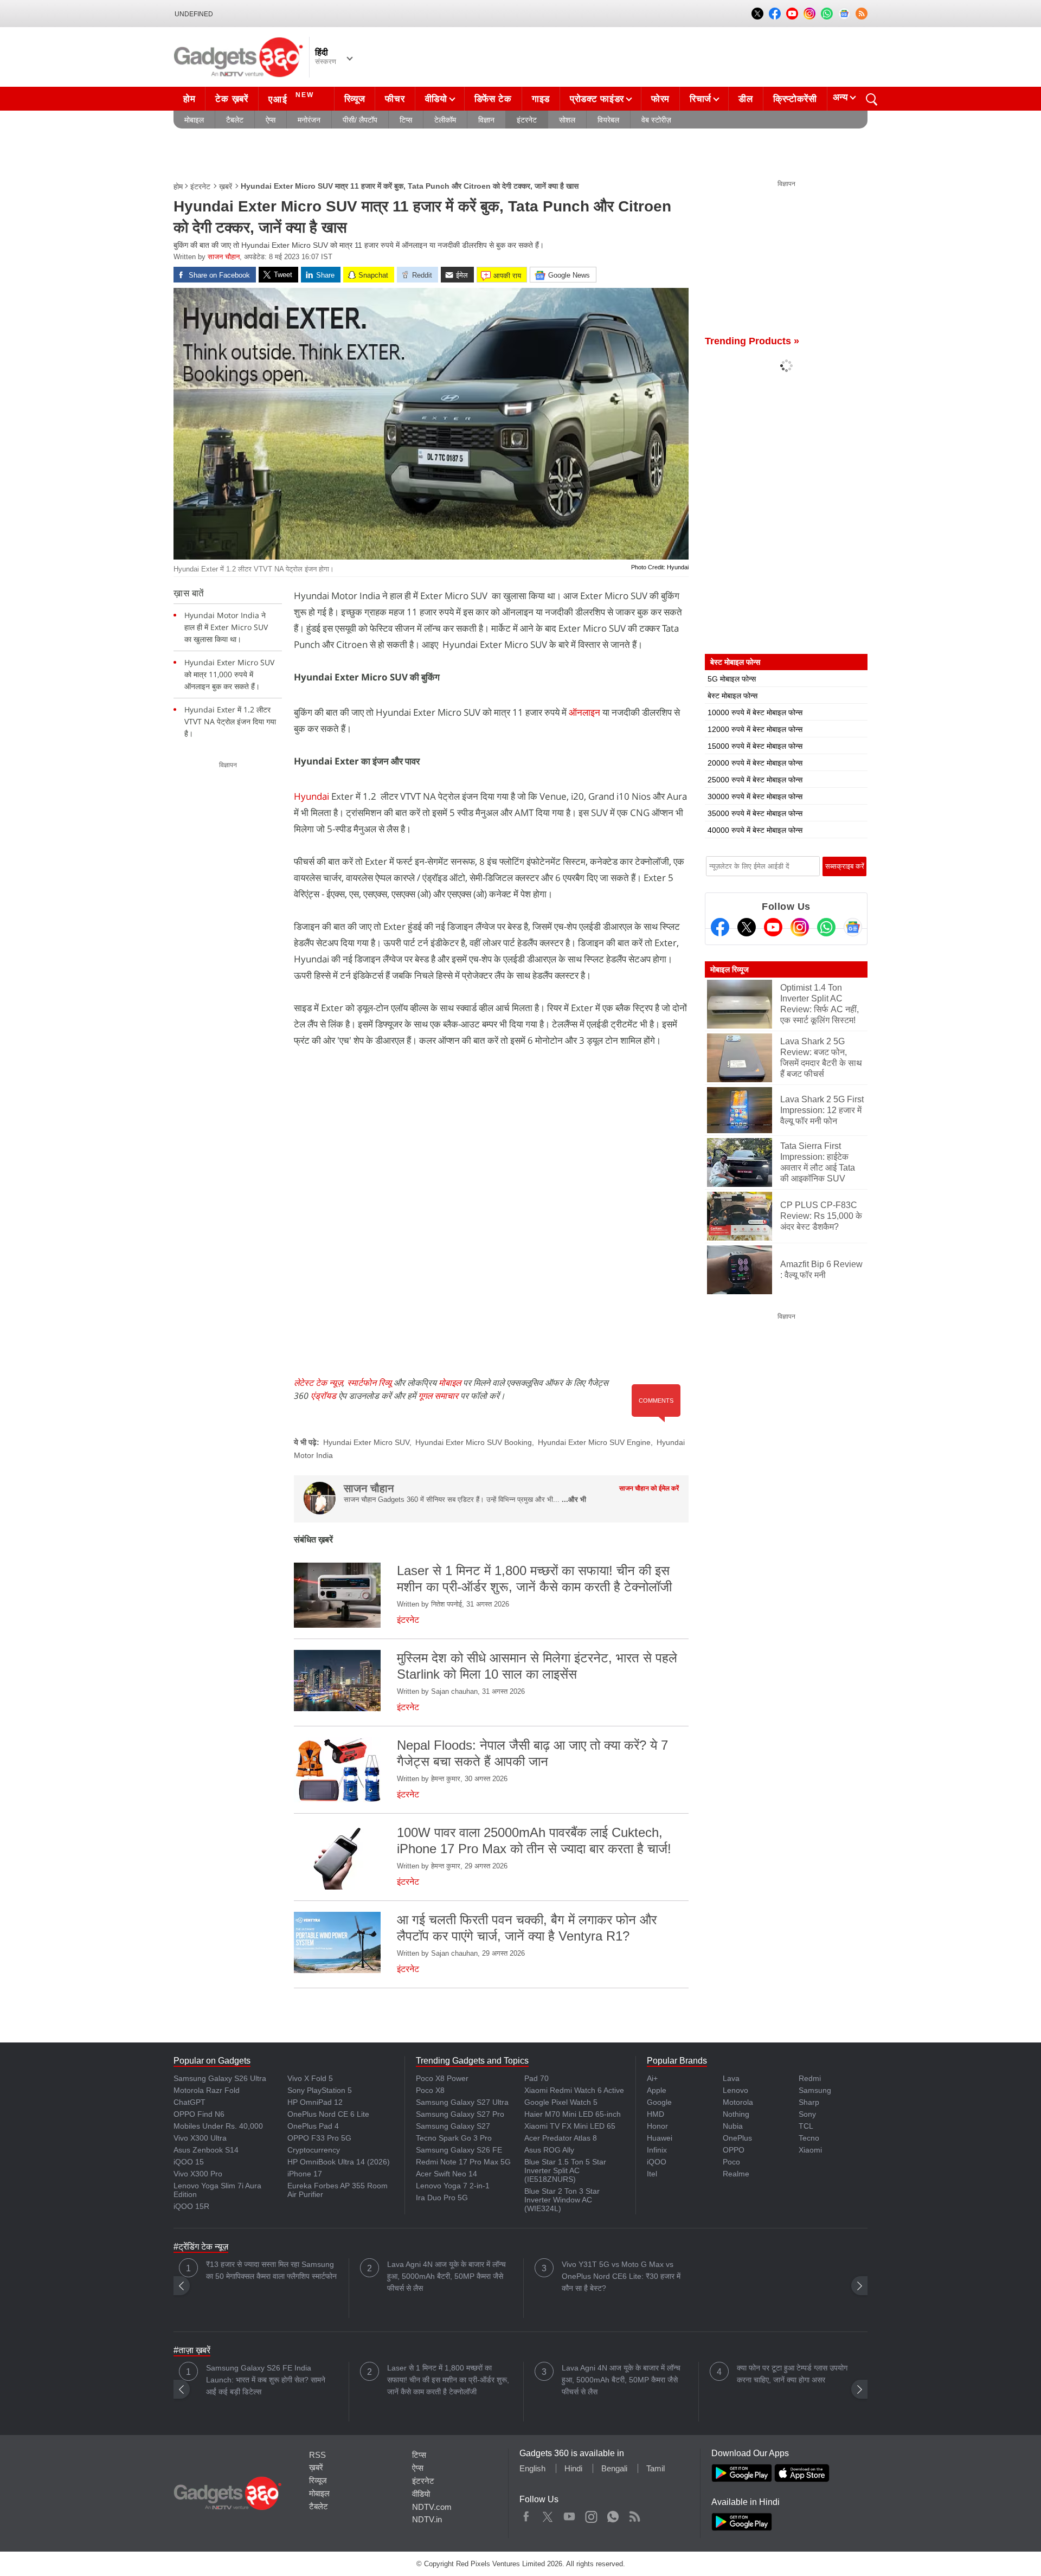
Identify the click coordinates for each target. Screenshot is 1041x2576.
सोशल (567, 120)
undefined (194, 14)
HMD (656, 2114)
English (532, 2468)
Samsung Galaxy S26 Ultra (220, 2078)
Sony (807, 2114)
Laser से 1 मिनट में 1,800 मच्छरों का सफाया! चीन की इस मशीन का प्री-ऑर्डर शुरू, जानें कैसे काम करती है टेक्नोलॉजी (448, 2380)
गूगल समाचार (438, 1396)
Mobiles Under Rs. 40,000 (218, 2126)
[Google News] (853, 927)
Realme (736, 2174)
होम (189, 99)
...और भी (574, 1499)
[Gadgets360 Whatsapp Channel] (826, 927)
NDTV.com (432, 2507)
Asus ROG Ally (549, 2150)
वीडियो (436, 99)
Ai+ (652, 2078)
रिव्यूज (355, 99)
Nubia (733, 2126)
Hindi (573, 2468)
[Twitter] (747, 927)
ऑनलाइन (584, 712)
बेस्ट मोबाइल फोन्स (732, 696)
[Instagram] (800, 927)
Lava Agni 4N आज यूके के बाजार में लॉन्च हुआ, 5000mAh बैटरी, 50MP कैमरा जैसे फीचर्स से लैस (446, 2276)
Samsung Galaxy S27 (453, 2126)
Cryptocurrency (314, 2150)
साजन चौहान (224, 257)
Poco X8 (430, 2090)
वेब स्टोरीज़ (656, 120)
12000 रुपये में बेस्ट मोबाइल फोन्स (755, 729)
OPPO (734, 2150)
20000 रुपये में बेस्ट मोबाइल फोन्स (755, 763)
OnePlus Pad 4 (313, 2126)
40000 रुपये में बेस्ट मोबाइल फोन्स (755, 830)
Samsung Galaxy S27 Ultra (462, 2102)
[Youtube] (773, 927)
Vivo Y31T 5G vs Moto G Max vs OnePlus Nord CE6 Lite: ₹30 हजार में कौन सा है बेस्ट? (621, 2276)
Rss (634, 2514)
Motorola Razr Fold (207, 2090)
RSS (317, 2455)
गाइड (541, 99)
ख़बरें (226, 187)
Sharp (809, 2102)
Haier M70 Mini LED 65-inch (573, 2114)
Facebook (526, 2514)
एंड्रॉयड (323, 1396)
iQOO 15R (191, 2206)
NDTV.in (427, 2519)
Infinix (657, 2150)
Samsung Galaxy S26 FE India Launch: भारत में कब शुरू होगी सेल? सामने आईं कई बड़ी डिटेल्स (266, 2380)
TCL (806, 2126)
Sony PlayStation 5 (320, 2090)
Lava (731, 2078)
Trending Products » (752, 341)
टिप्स (406, 120)
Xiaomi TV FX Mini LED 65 (570, 2126)
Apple (657, 2090)
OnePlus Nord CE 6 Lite (328, 2114)
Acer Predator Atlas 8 (561, 2138)
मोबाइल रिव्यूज (730, 969)
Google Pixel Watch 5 (561, 2102)
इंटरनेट (527, 120)
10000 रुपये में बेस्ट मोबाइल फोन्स (755, 712)
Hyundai (311, 796)
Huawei (660, 2138)
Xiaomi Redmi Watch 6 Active (574, 2090)
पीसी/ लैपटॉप (360, 120)
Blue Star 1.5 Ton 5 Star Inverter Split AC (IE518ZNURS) (565, 2170)
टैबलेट (235, 120)
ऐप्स (271, 120)
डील (746, 99)
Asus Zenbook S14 (206, 2150)
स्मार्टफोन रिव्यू (369, 1383)
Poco (731, 2162)
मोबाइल (194, 120)
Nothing (736, 2114)
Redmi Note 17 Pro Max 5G (463, 2162)
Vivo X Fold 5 (310, 2078)
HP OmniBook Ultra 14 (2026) (339, 2162)
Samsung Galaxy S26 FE (459, 2150)
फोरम (660, 99)
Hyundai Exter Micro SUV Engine (594, 1442)
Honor (657, 2126)
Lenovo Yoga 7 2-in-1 (453, 2186)
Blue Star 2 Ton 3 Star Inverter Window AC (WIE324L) (562, 2200)
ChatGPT (189, 2102)
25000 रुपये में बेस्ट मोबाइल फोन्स (755, 780)
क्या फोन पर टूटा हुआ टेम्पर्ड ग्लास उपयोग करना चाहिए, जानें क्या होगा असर (792, 2374)
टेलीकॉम (445, 120)
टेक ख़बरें (232, 99)
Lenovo (735, 2090)
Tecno (809, 2138)
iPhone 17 (305, 2174)
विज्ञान (486, 120)
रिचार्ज (701, 99)
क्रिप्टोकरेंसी (795, 99)
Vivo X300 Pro (198, 2174)
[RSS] (862, 14)
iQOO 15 (189, 2162)
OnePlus (737, 2138)
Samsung (815, 2090)
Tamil (656, 2468)
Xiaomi (810, 2150)
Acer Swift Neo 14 (446, 2174)
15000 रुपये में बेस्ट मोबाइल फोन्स (755, 746)
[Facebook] (720, 927)
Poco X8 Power (442, 2078)
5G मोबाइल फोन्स (732, 679)
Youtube (570, 2514)
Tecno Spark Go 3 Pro (454, 2138)
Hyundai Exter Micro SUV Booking (474, 1442)
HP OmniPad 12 (315, 2102)
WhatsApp (613, 2514)
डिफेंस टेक (493, 99)
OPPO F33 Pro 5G (319, 2138)
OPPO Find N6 (199, 2114)
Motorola (738, 2102)
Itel (652, 2174)
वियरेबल (608, 120)
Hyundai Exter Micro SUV (366, 1442)
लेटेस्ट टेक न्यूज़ (318, 1383)
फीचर (395, 99)
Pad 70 (536, 2078)
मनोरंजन (309, 120)
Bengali (614, 2468)
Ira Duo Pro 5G (442, 2198)
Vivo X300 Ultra (200, 2138)
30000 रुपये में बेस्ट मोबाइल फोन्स (755, 796)
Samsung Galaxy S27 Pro (460, 2114)
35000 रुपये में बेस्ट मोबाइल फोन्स (755, 813)
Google (659, 2102)
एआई (291, 98)
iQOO (657, 2162)
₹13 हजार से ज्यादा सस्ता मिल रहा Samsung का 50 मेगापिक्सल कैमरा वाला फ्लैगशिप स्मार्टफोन (271, 2270)
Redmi (810, 2078)
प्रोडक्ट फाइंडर (597, 99)
